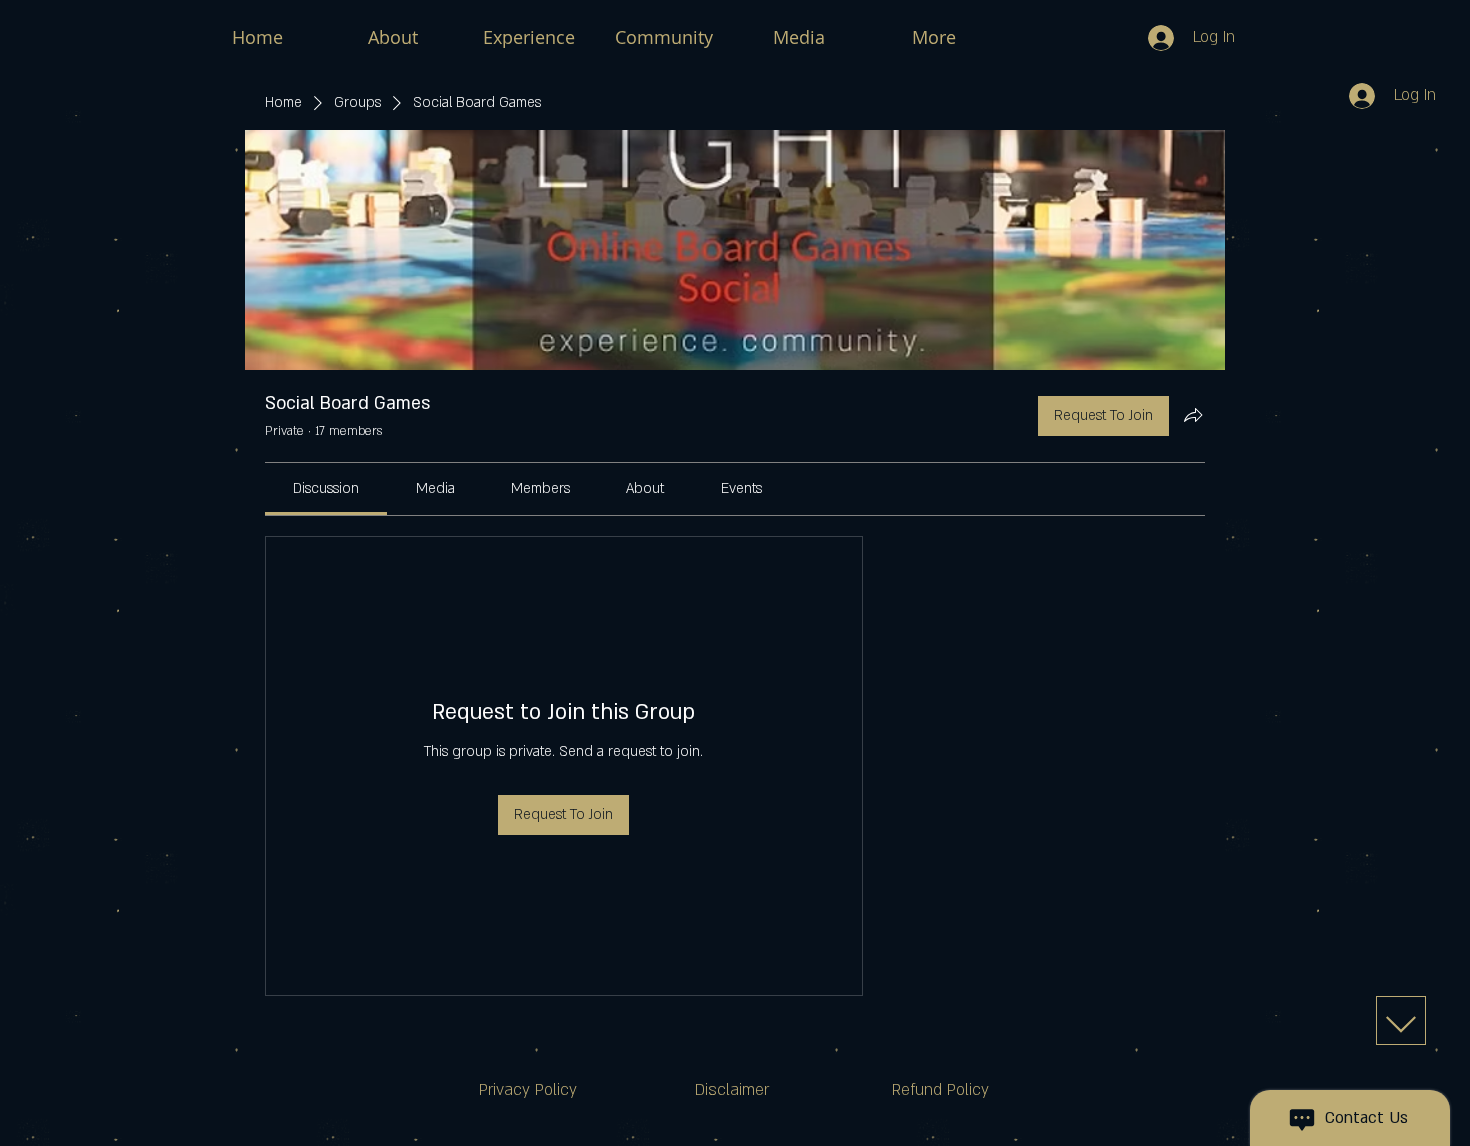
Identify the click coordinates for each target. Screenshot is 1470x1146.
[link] (326, 488)
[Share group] (1193, 415)
